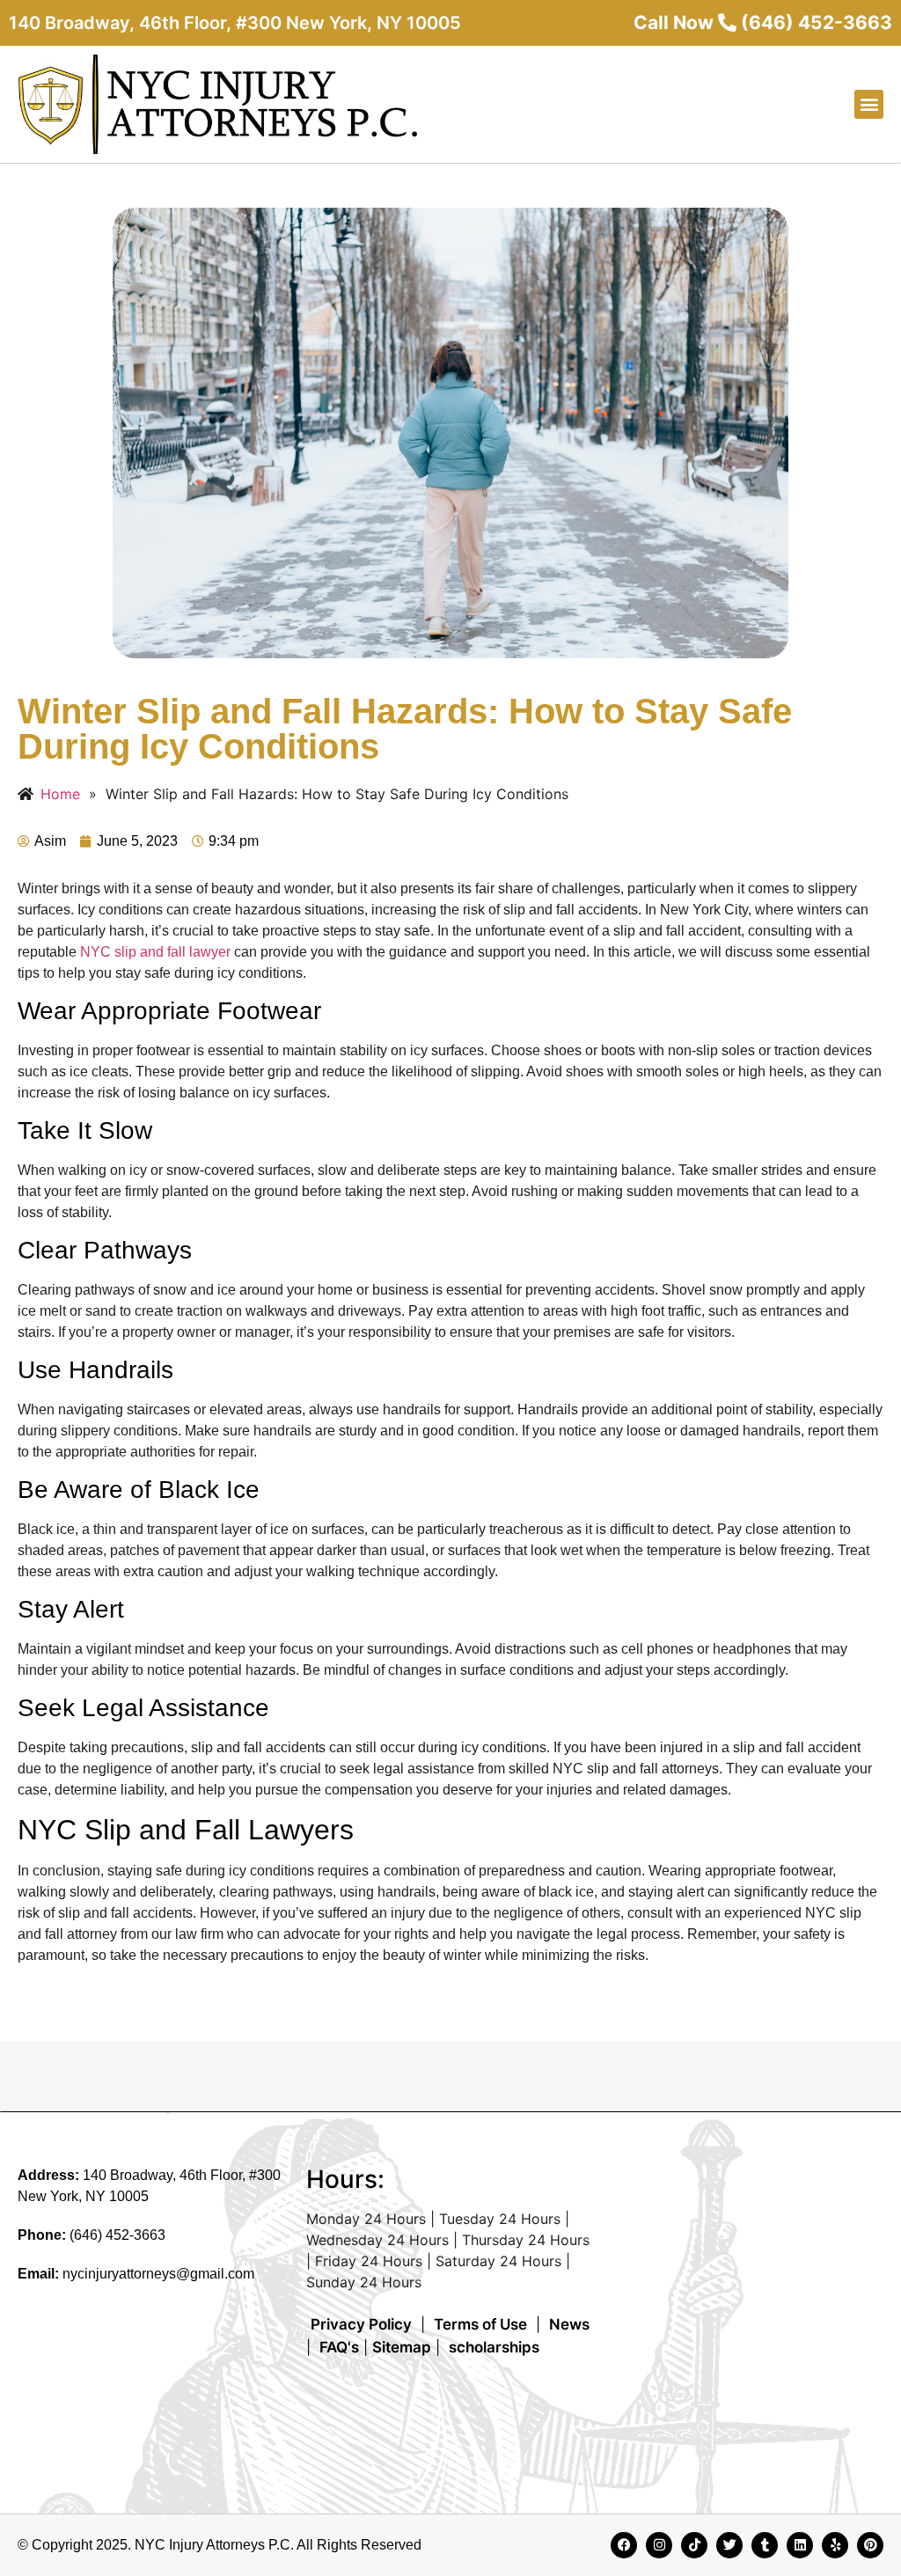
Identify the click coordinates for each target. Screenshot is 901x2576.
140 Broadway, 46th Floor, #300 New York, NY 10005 (235, 23)
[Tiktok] (694, 2545)
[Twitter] (729, 2545)
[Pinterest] (870, 2545)
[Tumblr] (765, 2545)
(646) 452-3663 (117, 2235)
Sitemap (402, 2347)
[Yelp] (835, 2545)
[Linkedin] (800, 2545)
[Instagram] (659, 2545)
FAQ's (339, 2347)
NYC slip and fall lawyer (155, 952)
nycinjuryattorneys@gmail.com (158, 2274)
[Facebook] (624, 2545)
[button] (869, 104)
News (569, 2324)
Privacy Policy (361, 2324)
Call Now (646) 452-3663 (763, 22)
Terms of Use (480, 2324)
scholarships (494, 2347)
